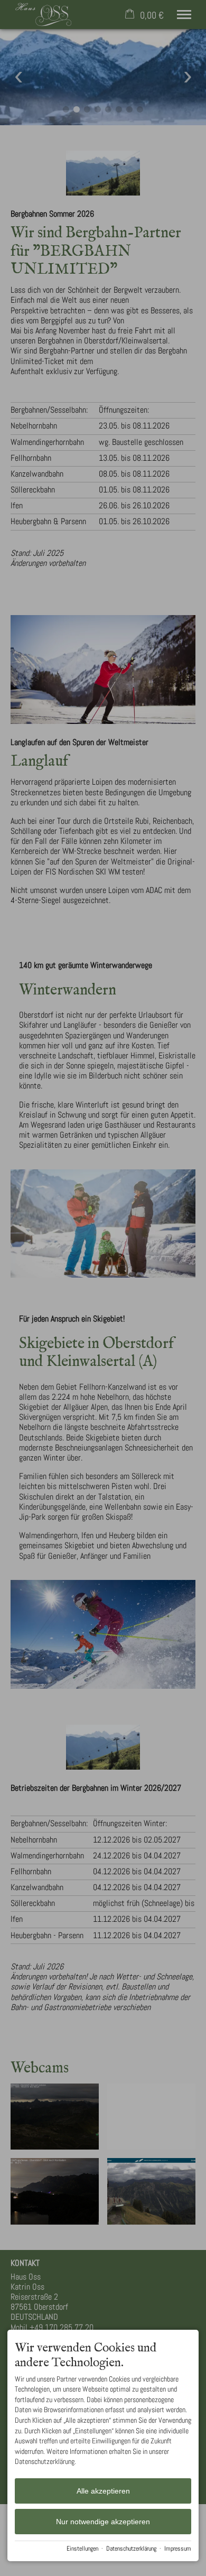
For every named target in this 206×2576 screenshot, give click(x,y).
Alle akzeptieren (103, 2491)
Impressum (178, 2549)
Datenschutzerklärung (131, 2549)
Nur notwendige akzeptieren (103, 2522)
